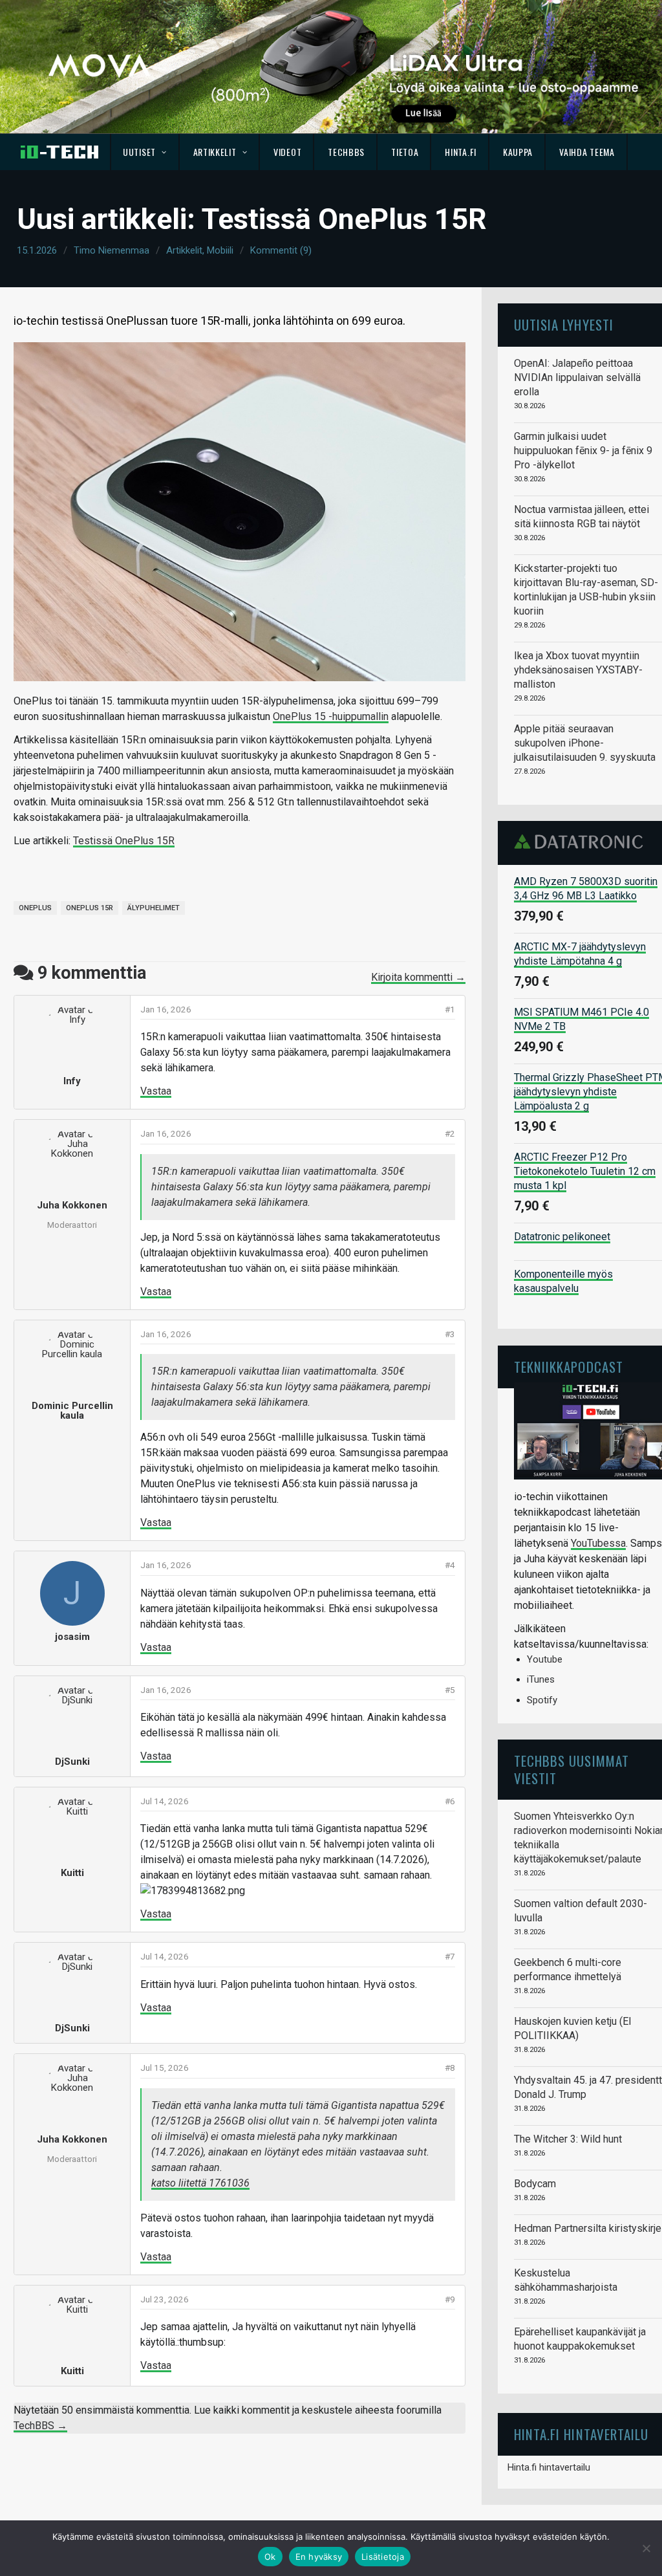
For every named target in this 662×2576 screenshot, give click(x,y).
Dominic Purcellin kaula (72, 1411)
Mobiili (220, 250)
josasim (72, 1637)
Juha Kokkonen (72, 1205)
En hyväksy (319, 2557)
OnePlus (35, 908)
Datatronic (582, 842)
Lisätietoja (383, 2557)
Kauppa (518, 152)
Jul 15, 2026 (165, 2068)
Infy (72, 1081)
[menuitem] (145, 152)
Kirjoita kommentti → (418, 977)
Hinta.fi (461, 152)
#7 (450, 1956)
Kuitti (72, 1873)
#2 (450, 1133)
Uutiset (139, 152)
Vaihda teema (587, 152)
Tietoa (405, 152)
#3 (450, 1334)
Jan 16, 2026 (166, 1009)
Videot (287, 152)
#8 (450, 2068)
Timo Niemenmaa (112, 250)
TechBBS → (40, 2426)
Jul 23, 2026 (165, 2299)
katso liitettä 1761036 (200, 2183)
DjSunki (72, 1762)
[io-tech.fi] (59, 152)
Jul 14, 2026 (165, 1801)
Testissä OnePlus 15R (124, 841)
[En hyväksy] (646, 2548)
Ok (270, 2557)
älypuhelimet (154, 908)
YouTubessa (598, 1543)
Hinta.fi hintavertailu (549, 2467)
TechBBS (346, 152)
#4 (450, 1565)
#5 (450, 1690)
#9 (450, 2299)
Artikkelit (215, 152)
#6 (450, 1801)
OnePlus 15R (90, 908)
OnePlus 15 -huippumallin (331, 716)
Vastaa (156, 1091)
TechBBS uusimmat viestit (571, 1769)
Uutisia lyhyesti (564, 324)
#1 (450, 1009)
